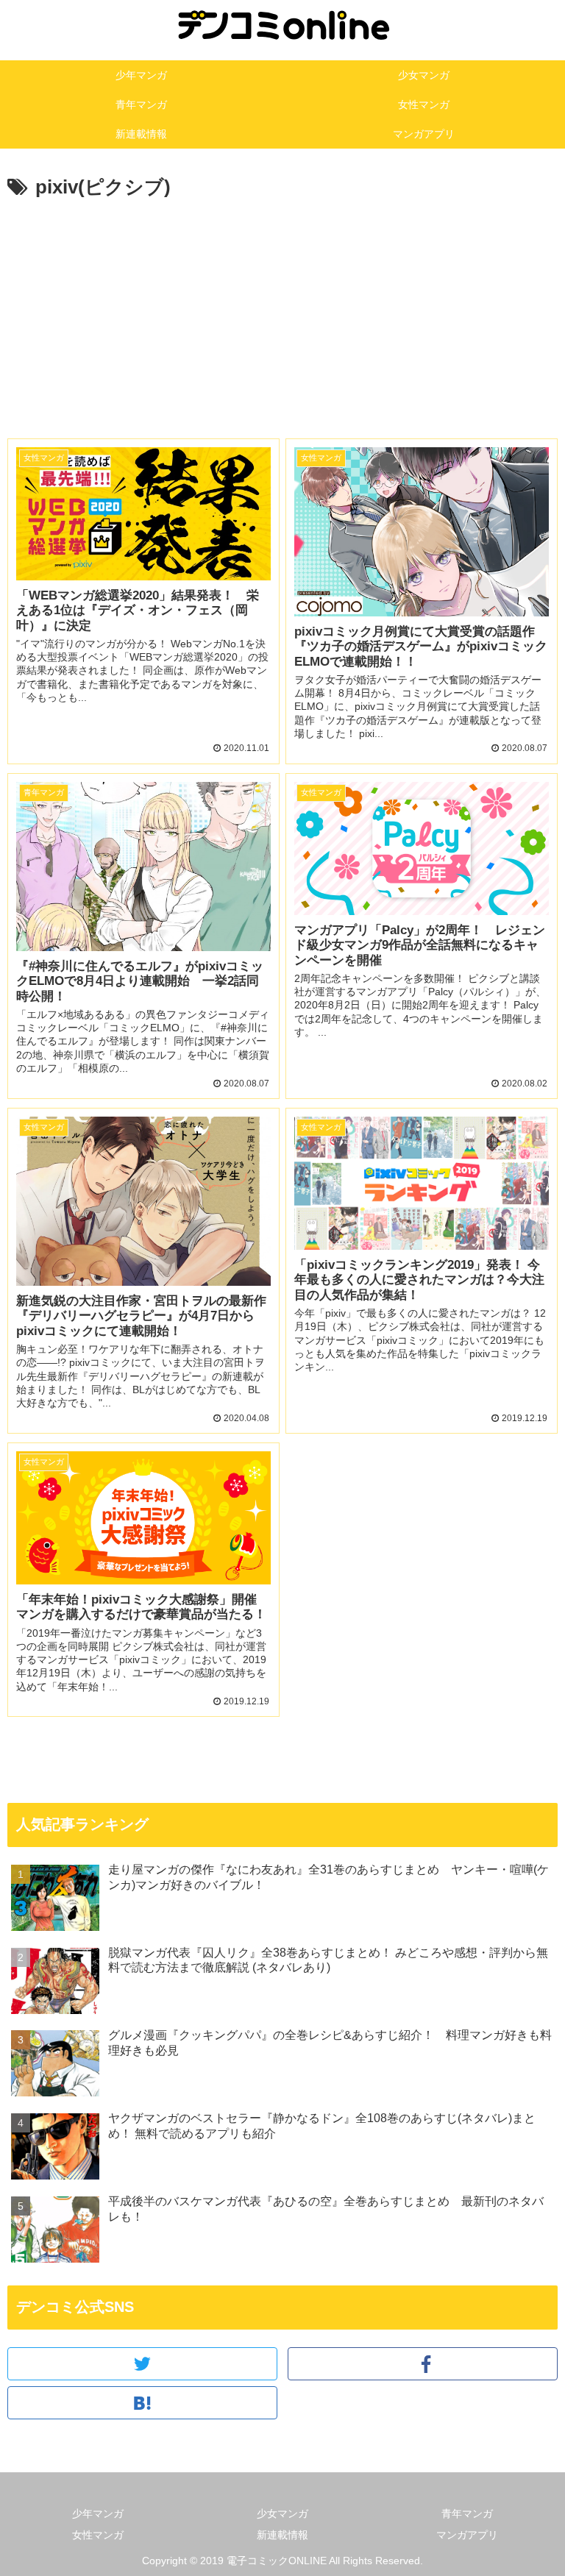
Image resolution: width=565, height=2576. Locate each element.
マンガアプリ (467, 2535)
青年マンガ (467, 2513)
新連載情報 (282, 2535)
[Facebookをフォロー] (423, 2364)
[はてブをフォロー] (142, 2403)
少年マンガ (98, 2513)
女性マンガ (98, 2535)
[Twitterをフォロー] (142, 2364)
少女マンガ (282, 2513)
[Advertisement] (282, 325)
